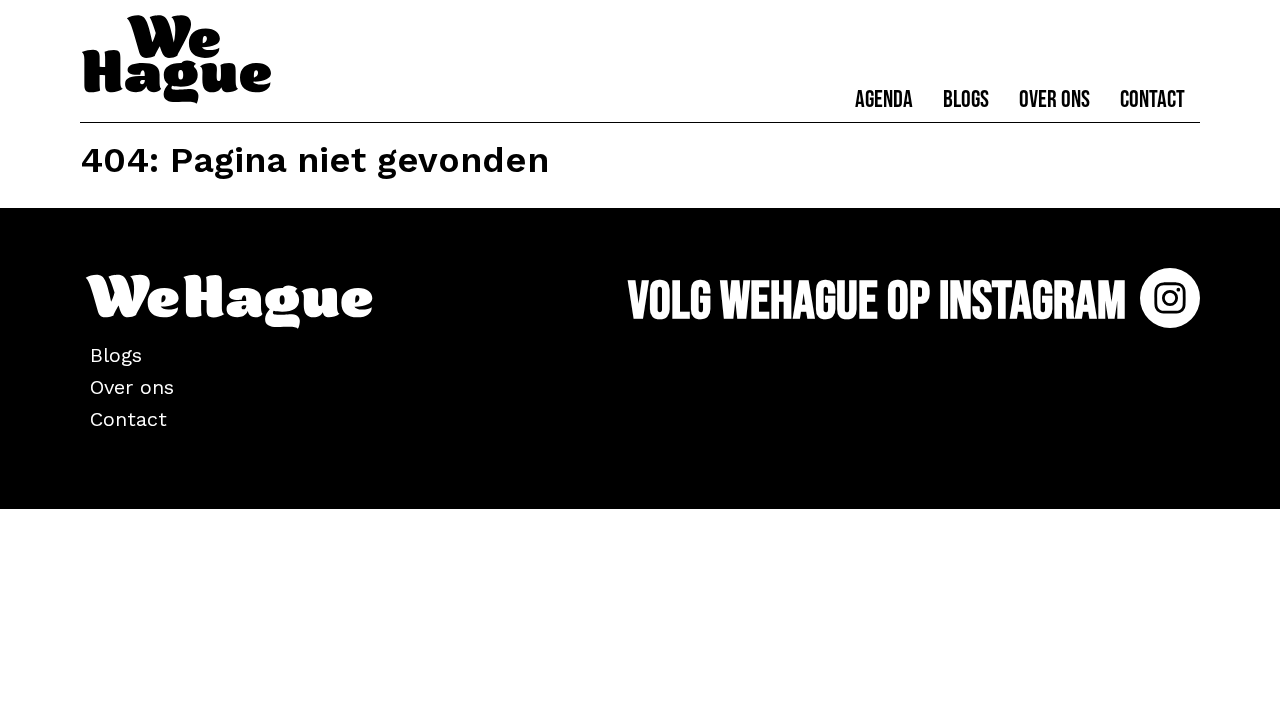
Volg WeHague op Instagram (881, 301)
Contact (1152, 99)
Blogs (966, 99)
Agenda (884, 99)
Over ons (1054, 99)
